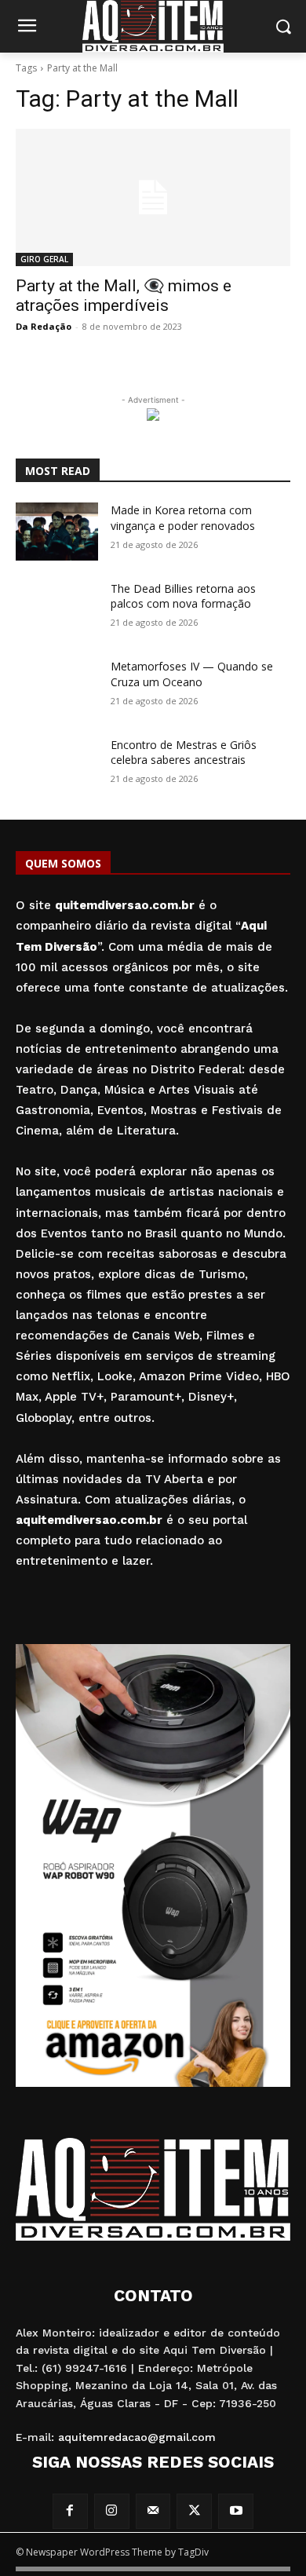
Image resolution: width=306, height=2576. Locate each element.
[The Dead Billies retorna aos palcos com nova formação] (57, 610)
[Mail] (153, 2511)
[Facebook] (70, 2511)
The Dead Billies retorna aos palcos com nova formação (183, 596)
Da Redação (44, 326)
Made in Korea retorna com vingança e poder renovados (183, 518)
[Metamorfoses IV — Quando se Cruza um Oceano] (57, 688)
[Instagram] (112, 2511)
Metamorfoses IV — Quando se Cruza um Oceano (192, 674)
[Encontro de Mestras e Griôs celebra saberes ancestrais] (57, 766)
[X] (194, 2511)
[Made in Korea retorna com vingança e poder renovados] (57, 532)
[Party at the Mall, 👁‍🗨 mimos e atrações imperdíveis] (153, 197)
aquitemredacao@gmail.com (137, 2437)
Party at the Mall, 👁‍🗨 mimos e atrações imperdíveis (124, 296)
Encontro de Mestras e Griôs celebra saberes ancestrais (184, 753)
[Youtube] (236, 2511)
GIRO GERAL (44, 259)
